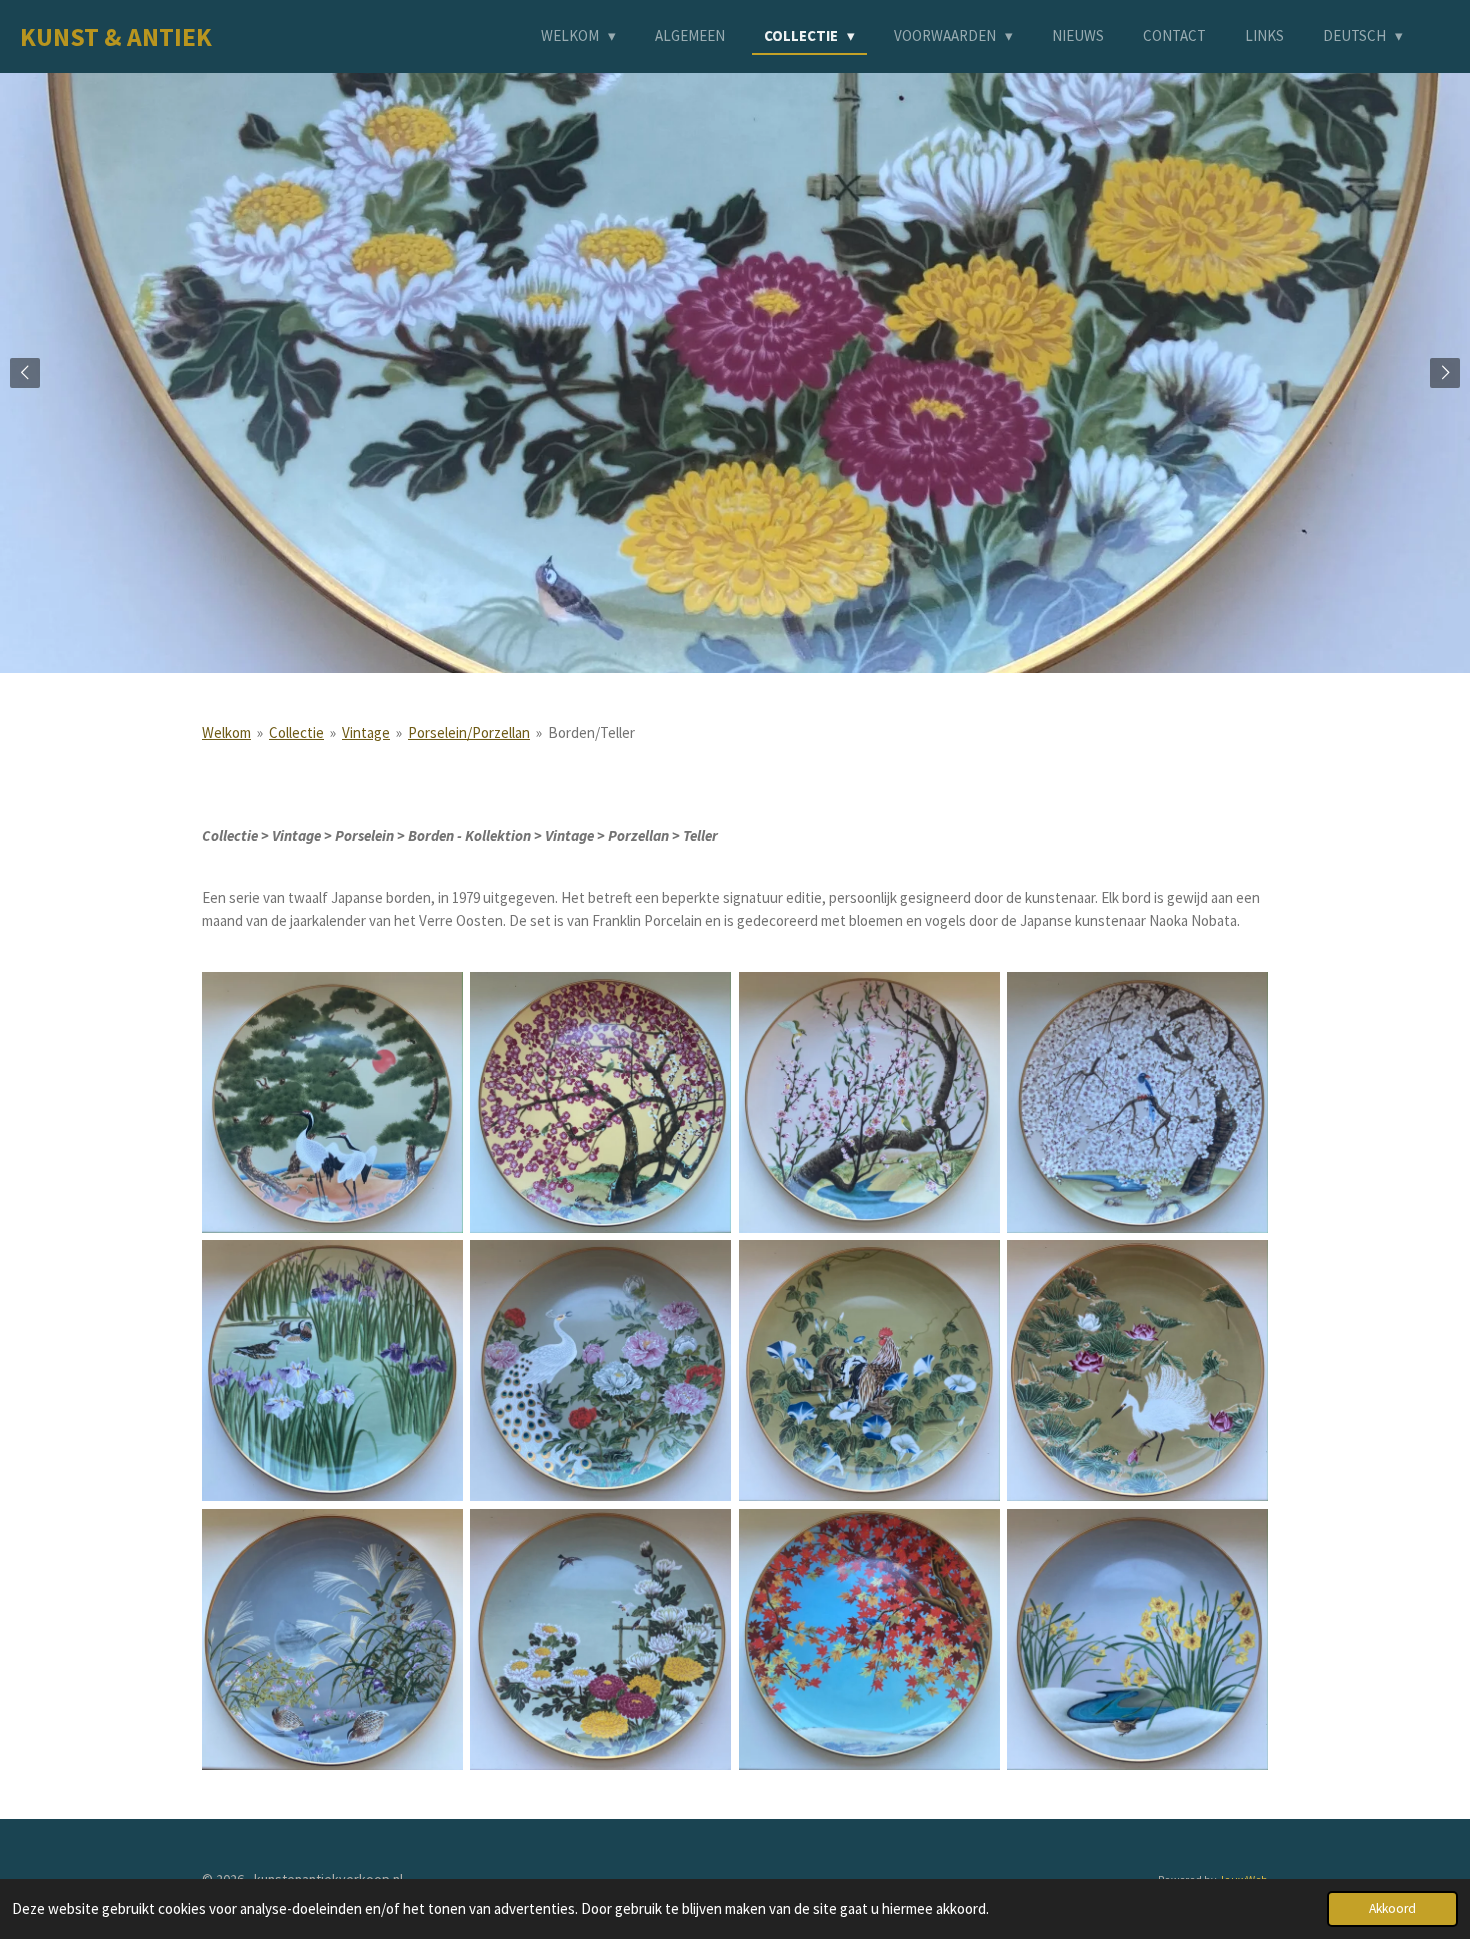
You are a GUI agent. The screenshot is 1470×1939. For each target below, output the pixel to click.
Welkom (226, 732)
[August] (1137, 1371)
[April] (1137, 1102)
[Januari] (332, 1102)
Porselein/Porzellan (469, 732)
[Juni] (601, 1371)
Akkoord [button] (1392, 1908)
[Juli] (869, 1371)
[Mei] (332, 1371)
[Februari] (601, 1102)
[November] (869, 1639)
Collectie (296, 732)
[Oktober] (601, 1639)
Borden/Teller (591, 732)
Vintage (366, 732)
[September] (332, 1639)
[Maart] (869, 1102)
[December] (1137, 1639)
